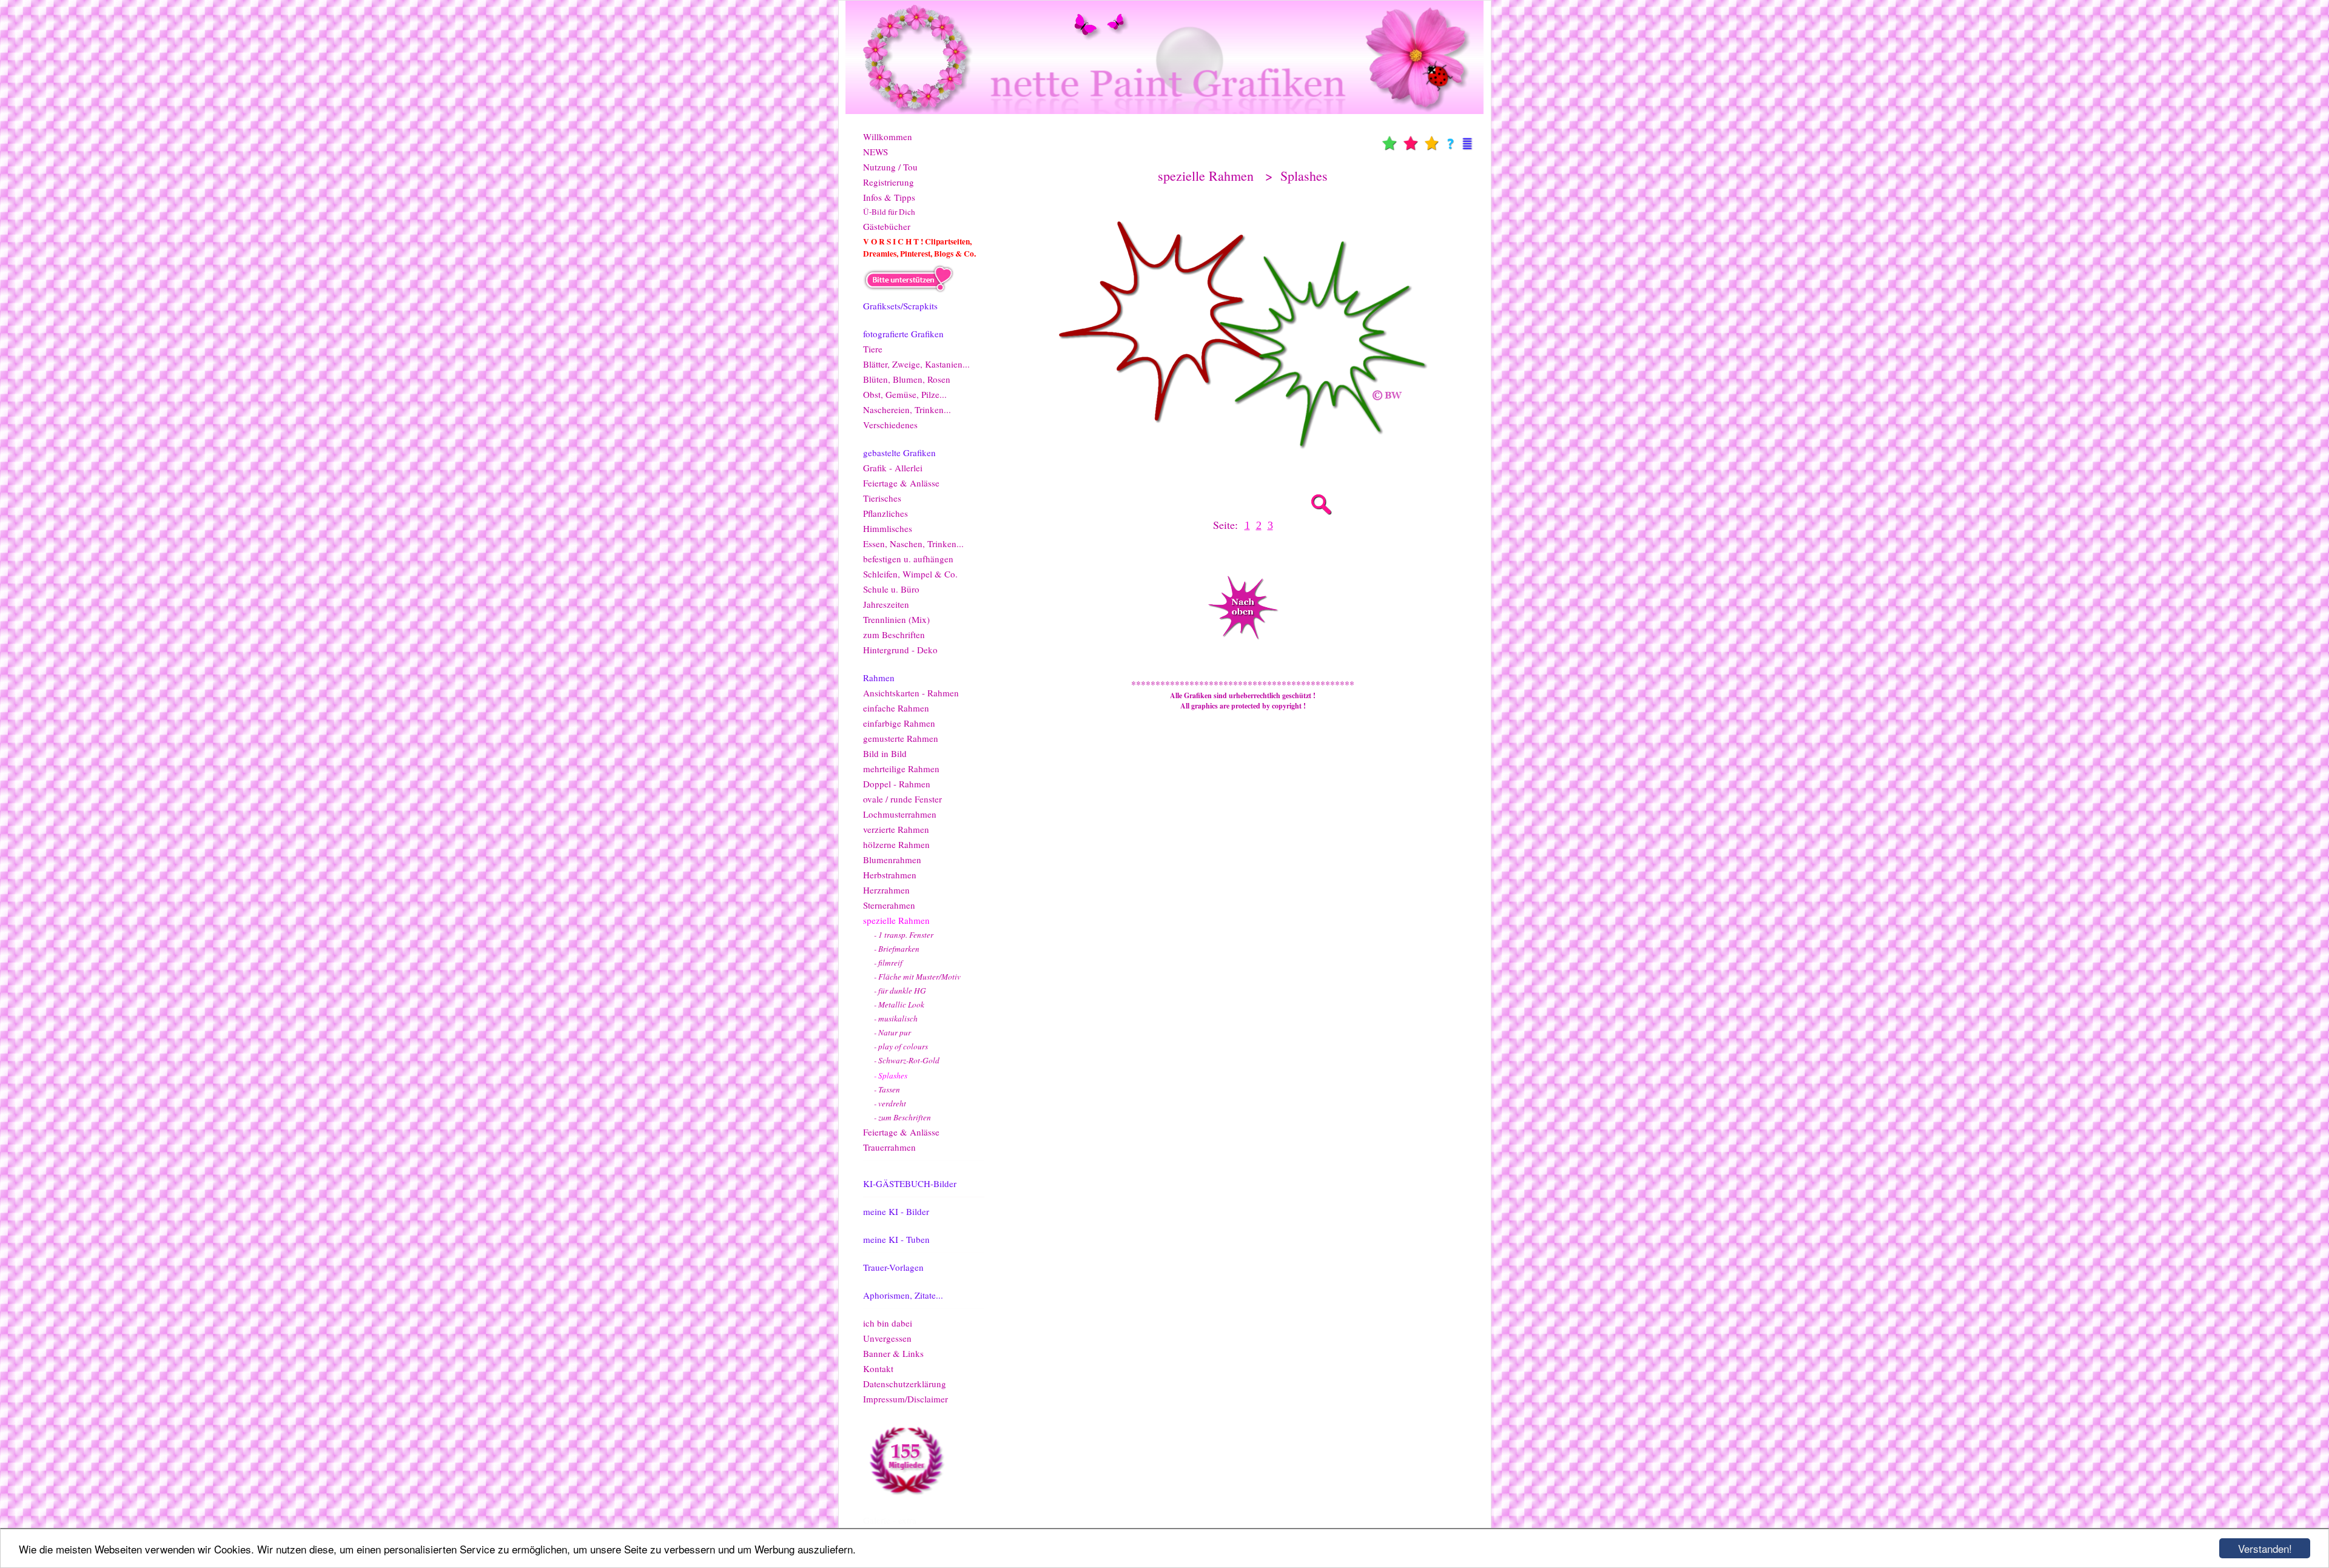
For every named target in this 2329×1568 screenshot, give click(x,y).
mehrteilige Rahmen (901, 769)
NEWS (875, 152)
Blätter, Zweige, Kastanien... (916, 364)
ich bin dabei (888, 1323)
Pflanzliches (886, 513)
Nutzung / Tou (890, 167)
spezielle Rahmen (896, 920)
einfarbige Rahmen (899, 723)
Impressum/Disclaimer (906, 1399)
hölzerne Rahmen (896, 844)
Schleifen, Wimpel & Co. (910, 574)
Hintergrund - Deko (900, 650)
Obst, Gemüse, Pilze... (905, 394)
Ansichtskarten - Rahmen (911, 693)
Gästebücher (887, 226)
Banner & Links (893, 1353)
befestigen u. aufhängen (908, 559)
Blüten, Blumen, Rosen (907, 379)
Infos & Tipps (889, 197)
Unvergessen (887, 1338)
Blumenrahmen (892, 860)
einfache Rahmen (896, 708)
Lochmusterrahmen (900, 814)
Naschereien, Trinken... (907, 409)
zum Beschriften (894, 634)
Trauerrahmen (889, 1147)
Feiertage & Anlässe (901, 483)
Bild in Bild (885, 753)
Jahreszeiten (886, 604)
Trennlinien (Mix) (896, 619)
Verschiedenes (890, 425)
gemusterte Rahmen (901, 738)
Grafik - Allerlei (893, 468)
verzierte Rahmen (896, 829)
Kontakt (878, 1368)
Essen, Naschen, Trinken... (913, 543)
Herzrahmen (886, 890)
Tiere (873, 349)
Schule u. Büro (891, 589)
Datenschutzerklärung (905, 1384)
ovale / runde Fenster (902, 799)
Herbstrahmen (890, 875)
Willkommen (888, 136)
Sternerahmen (889, 905)
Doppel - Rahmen (897, 784)
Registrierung (889, 182)
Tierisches (882, 498)
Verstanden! (2265, 1548)
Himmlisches (888, 528)
